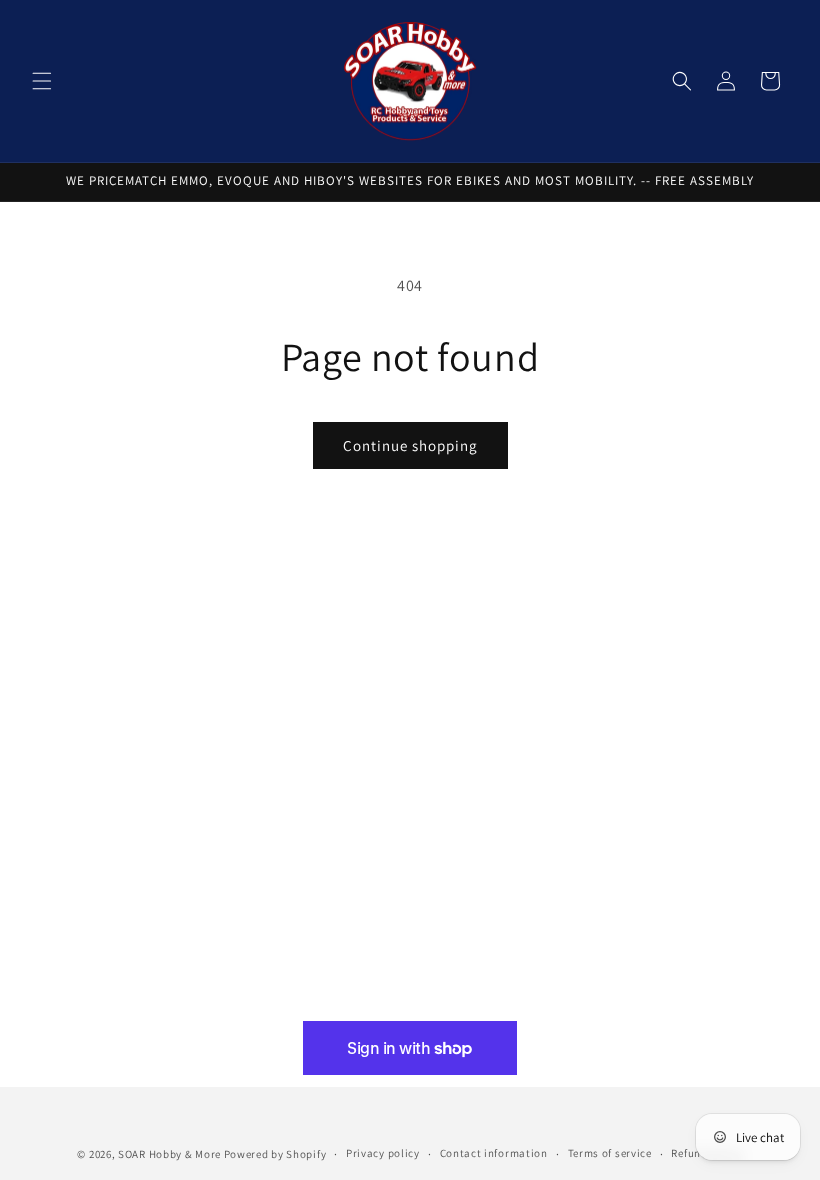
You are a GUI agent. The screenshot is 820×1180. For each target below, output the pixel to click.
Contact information (494, 1153)
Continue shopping (410, 445)
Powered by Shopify (275, 1154)
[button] (42, 81)
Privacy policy (383, 1153)
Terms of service (610, 1153)
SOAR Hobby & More (169, 1154)
